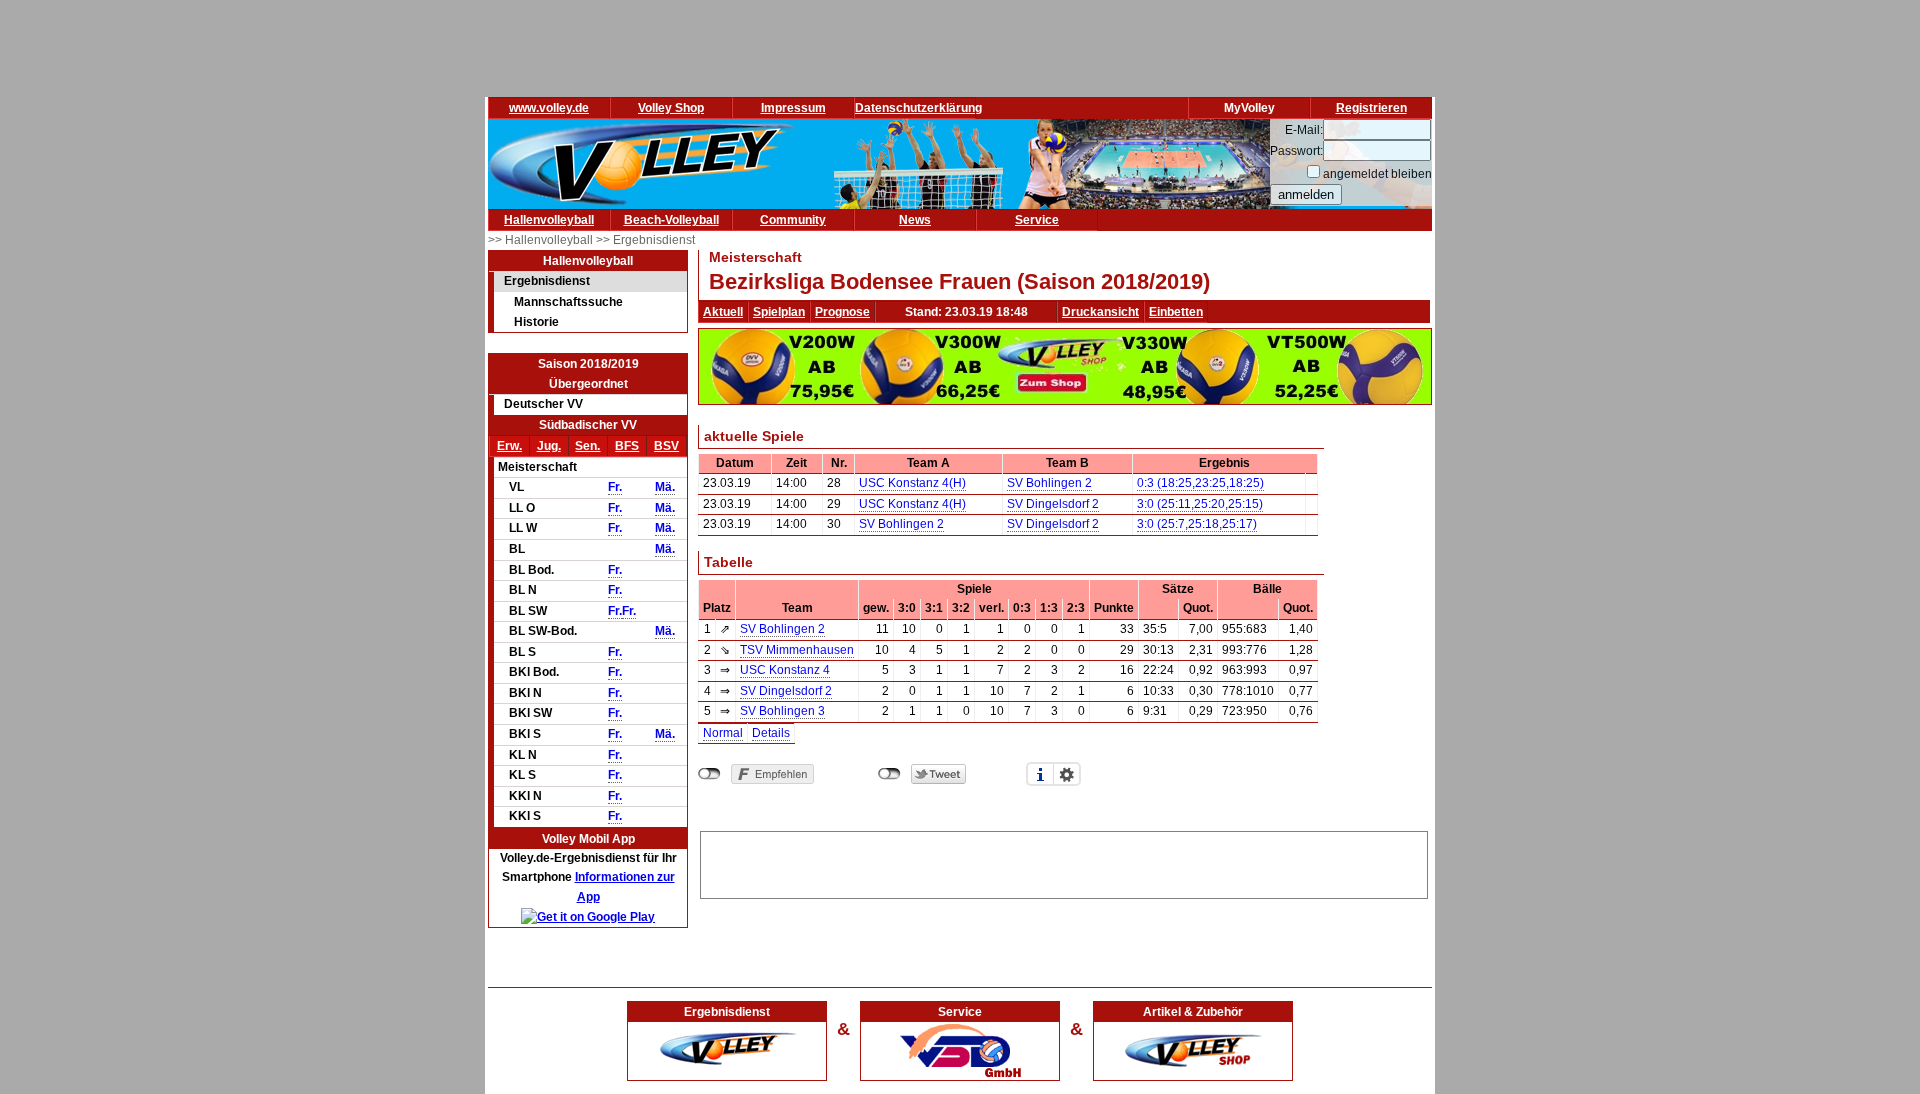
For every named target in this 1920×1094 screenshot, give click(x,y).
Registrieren (1371, 108)
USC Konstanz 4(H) (912, 483)
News (915, 220)
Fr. (615, 487)
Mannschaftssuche (568, 302)
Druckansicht (1100, 312)
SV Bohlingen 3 (782, 711)
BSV (666, 446)
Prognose (842, 312)
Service (1037, 220)
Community (793, 220)
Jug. (549, 446)
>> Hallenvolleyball (542, 240)
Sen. (587, 446)
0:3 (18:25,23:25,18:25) (1200, 483)
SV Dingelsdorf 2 (1053, 504)
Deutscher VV (543, 404)
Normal (723, 733)
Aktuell (723, 312)
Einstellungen (1067, 774)
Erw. (509, 446)
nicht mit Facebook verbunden (709, 774)
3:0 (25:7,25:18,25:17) (1197, 524)
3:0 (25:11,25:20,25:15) (1200, 504)
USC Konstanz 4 (785, 670)
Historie (536, 322)
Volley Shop (671, 108)
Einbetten (1176, 312)
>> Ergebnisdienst (645, 240)
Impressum (793, 108)
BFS (627, 446)
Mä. (665, 487)
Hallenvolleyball (549, 220)
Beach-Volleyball (671, 220)
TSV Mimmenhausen (797, 650)
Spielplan (779, 312)
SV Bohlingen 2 (1049, 483)
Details (771, 733)
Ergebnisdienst (547, 281)
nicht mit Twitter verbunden (889, 774)
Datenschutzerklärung (918, 108)
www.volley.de (549, 108)
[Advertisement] (1064, 862)
